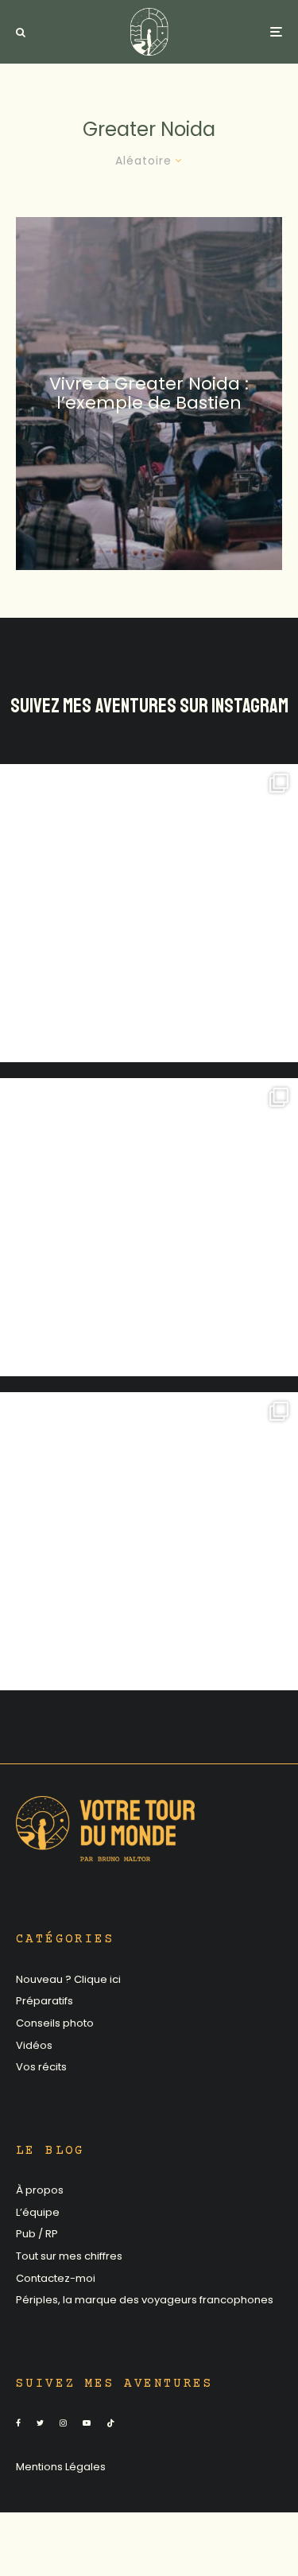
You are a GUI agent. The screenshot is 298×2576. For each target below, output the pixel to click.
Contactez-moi (56, 2278)
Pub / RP (37, 2234)
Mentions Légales (61, 2467)
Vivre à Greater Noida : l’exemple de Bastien (149, 393)
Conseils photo (55, 2023)
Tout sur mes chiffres (69, 2256)
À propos (40, 2190)
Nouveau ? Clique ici (68, 1979)
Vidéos (34, 2045)
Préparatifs (45, 2001)
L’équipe (38, 2212)
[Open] (149, 913)
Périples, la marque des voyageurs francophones (145, 2300)
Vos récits (41, 2067)
